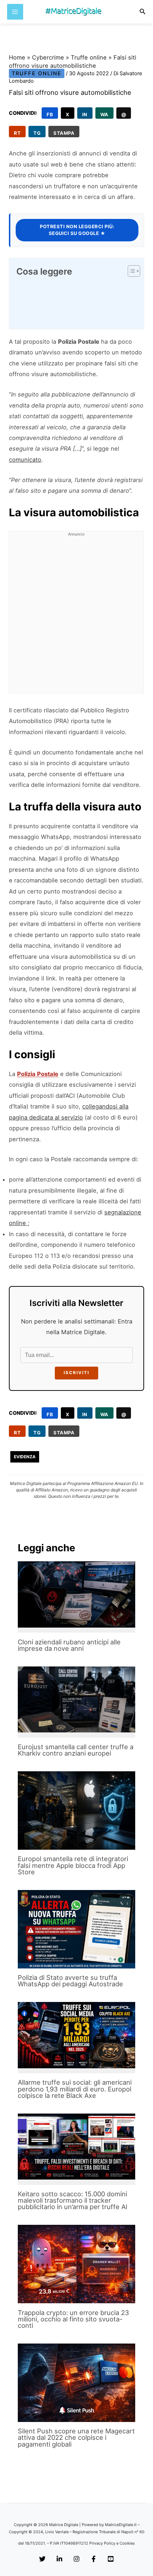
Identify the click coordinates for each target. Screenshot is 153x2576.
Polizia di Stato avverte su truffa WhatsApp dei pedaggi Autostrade (70, 1981)
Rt (17, 133)
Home (17, 57)
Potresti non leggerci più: (77, 230)
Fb (50, 114)
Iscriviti (76, 1373)
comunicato (25, 460)
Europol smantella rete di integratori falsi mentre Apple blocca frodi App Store (73, 1865)
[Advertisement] (76, 616)
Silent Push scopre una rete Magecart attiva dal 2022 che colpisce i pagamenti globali (76, 2437)
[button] (143, 12)
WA (104, 114)
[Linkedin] (59, 2559)
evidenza (25, 1457)
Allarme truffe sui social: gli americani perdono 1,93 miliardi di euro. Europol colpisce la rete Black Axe (75, 2089)
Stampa (64, 133)
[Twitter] (42, 2559)
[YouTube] (111, 2559)
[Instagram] (76, 2559)
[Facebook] (94, 2559)
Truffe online (89, 57)
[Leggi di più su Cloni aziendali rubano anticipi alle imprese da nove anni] (76, 1594)
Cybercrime (48, 57)
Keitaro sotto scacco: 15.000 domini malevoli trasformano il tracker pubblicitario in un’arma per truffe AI (73, 2200)
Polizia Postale (38, 1074)
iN (85, 114)
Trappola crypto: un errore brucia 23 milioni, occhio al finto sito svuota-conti (73, 2319)
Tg (37, 133)
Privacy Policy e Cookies (112, 2543)
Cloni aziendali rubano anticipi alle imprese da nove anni (69, 1645)
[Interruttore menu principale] (15, 12)
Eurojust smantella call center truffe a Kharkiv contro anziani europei (76, 1750)
